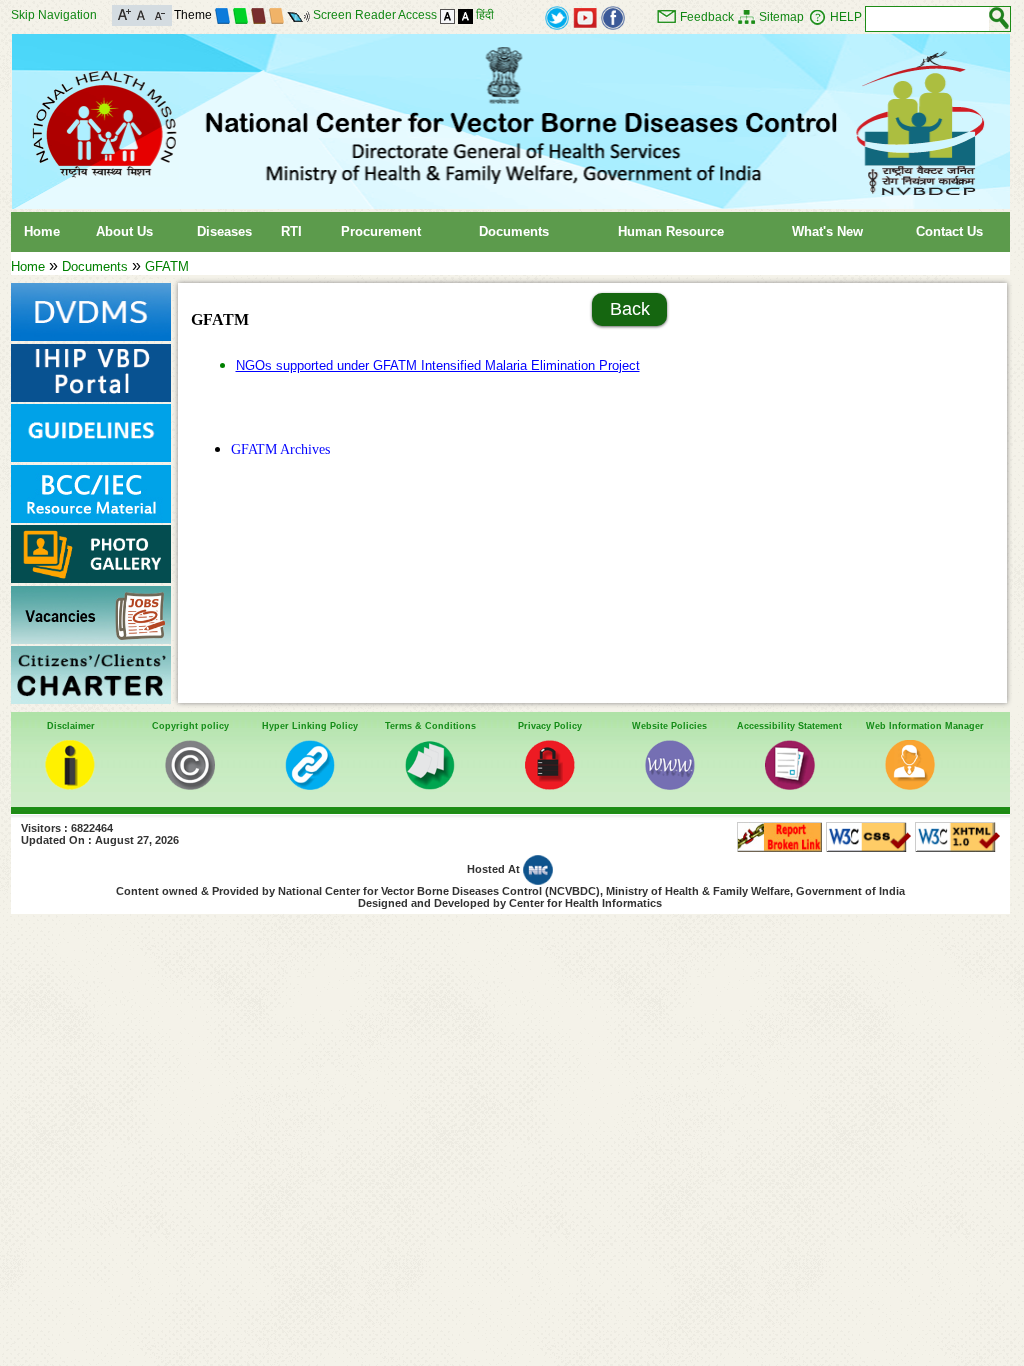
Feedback (707, 17)
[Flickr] (613, 16)
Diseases (224, 231)
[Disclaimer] (70, 785)
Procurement (381, 231)
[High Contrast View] (465, 15)
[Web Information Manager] (910, 785)
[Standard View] (447, 15)
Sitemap (781, 17)
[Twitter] (557, 16)
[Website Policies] (670, 785)
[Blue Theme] (222, 15)
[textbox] (927, 19)
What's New (827, 231)
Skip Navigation (54, 15)
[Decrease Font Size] (158, 13)
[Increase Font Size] (124, 13)
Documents (514, 231)
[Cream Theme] (276, 15)
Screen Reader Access (375, 15)
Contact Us (949, 231)
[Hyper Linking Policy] (310, 785)
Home (42, 231)
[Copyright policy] (190, 785)
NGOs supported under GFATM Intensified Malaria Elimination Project (438, 365)
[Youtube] (585, 16)
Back (630, 309)
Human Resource (671, 231)
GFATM (167, 266)
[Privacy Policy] (550, 785)
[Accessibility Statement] (790, 785)
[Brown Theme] (258, 15)
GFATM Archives (280, 449)
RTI (291, 231)
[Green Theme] (240, 15)
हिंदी (485, 15)
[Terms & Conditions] (430, 785)
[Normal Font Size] (141, 13)
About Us (124, 231)
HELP (846, 17)
